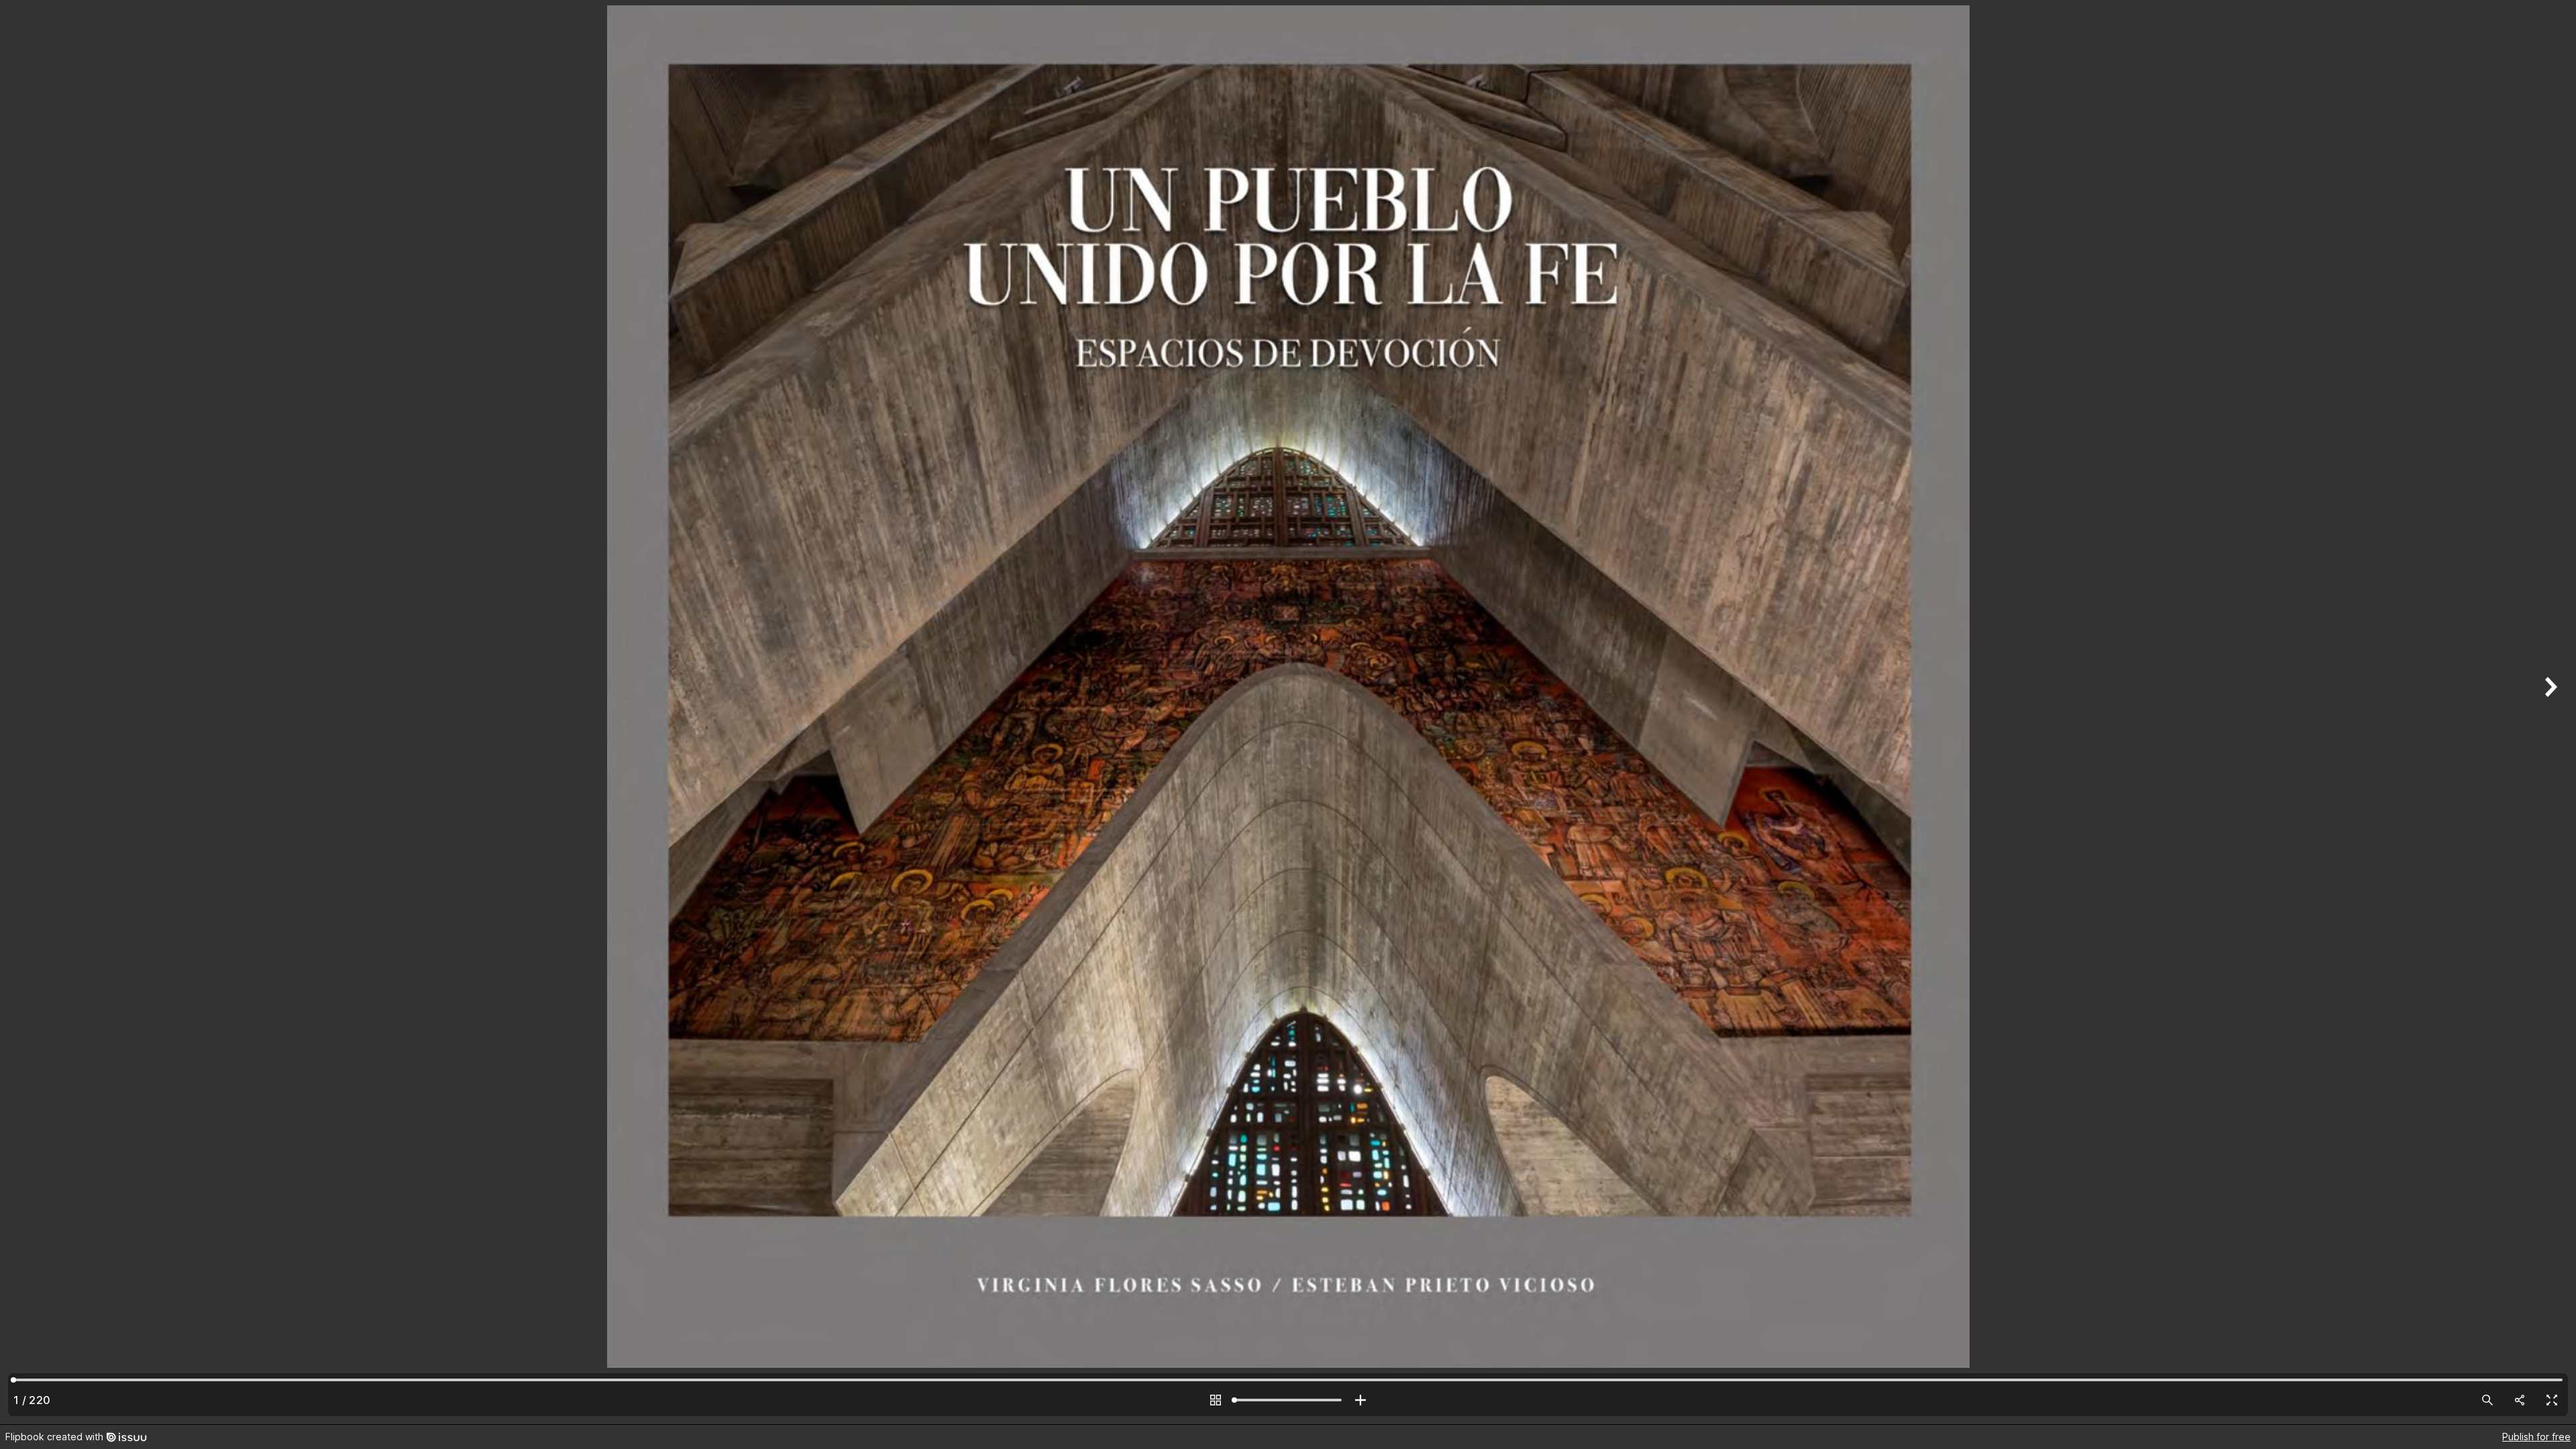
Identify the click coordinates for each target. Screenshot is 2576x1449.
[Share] (2520, 1400)
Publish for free (2536, 1437)
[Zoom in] (1360, 1400)
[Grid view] (1216, 1400)
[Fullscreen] (2552, 1400)
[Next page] (2549, 712)
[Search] (2487, 1400)
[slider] (1288, 1400)
